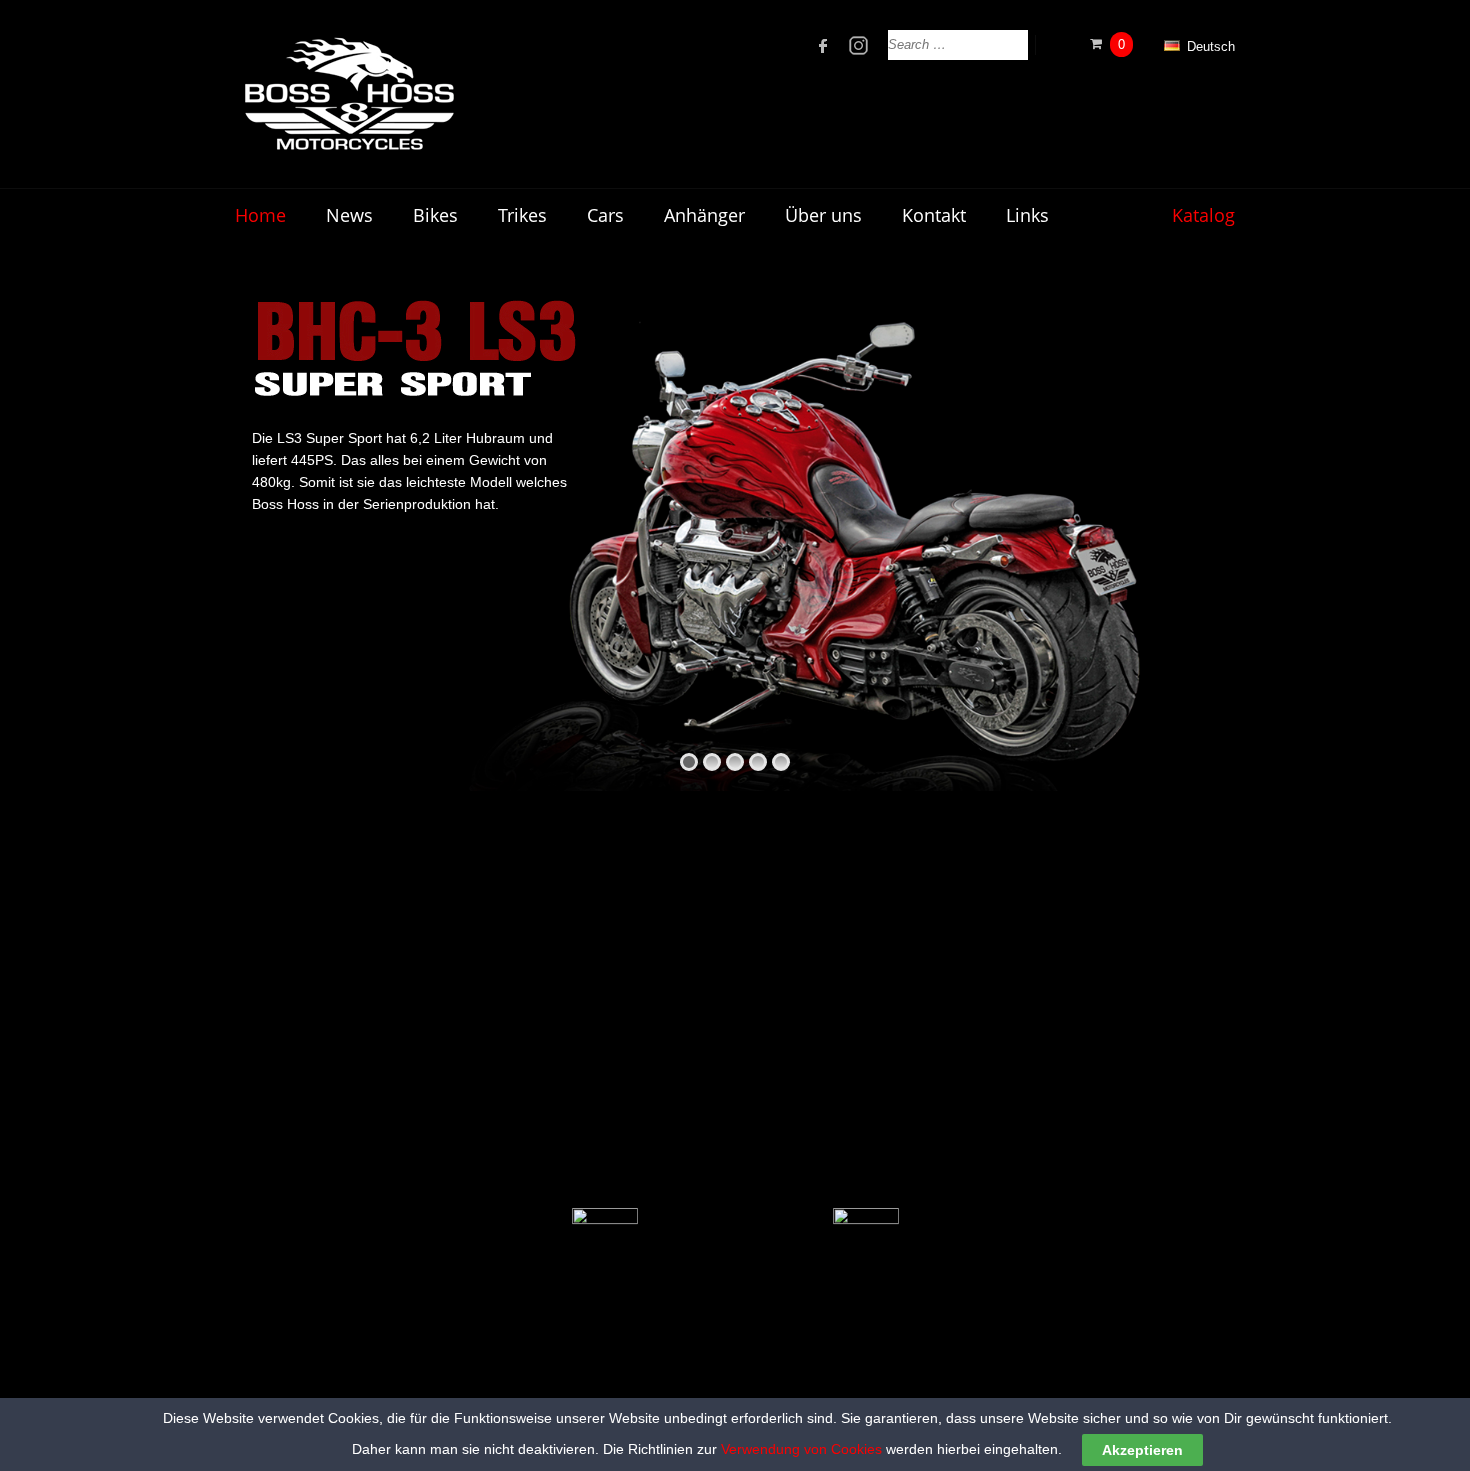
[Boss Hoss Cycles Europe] (348, 94)
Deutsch (1209, 46)
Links (1027, 215)
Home (260, 215)
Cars (605, 215)
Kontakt (934, 215)
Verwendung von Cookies (801, 1449)
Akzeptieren (1142, 1450)
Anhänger (704, 215)
